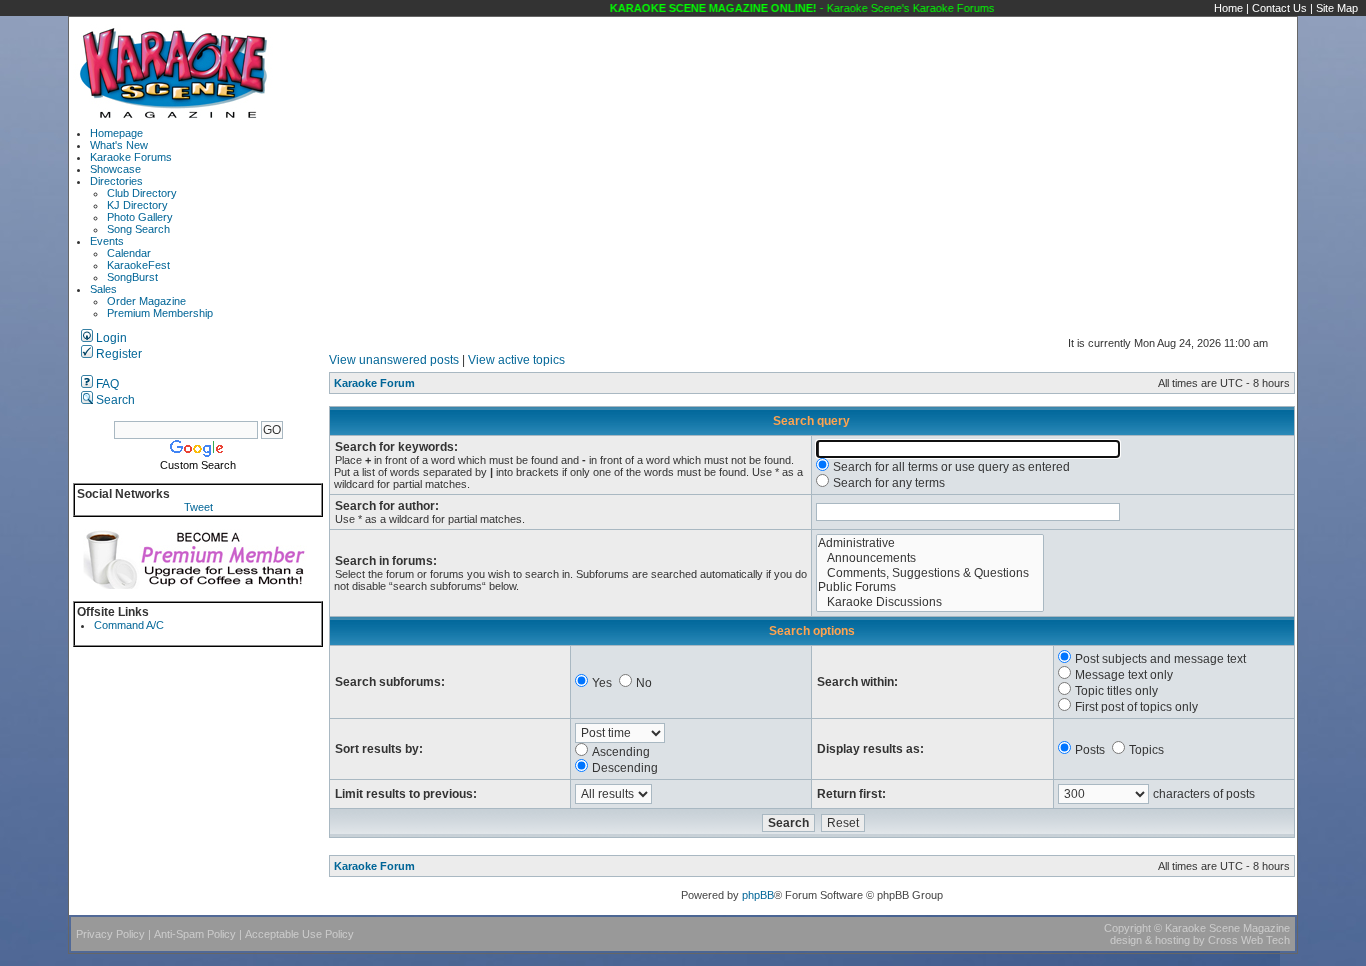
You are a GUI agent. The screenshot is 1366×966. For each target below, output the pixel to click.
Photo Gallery (140, 217)
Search (114, 400)
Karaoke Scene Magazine (1227, 928)
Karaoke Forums (131, 157)
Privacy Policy (110, 934)
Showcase (115, 169)
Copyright (1127, 928)
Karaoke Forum (374, 383)
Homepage (116, 133)
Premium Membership (160, 313)
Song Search (138, 229)
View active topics (516, 360)
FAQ (106, 384)
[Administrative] (929, 543)
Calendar (129, 253)
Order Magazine (146, 301)
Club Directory (142, 193)
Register (117, 354)
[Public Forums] (929, 587)
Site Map (1337, 8)
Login (110, 338)
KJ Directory (137, 205)
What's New (119, 145)
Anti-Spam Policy (195, 934)
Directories (116, 181)
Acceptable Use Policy (299, 934)
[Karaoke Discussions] (929, 602)
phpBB (758, 895)
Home (1228, 8)
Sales (103, 289)
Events (107, 241)
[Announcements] (929, 558)
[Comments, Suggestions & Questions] (929, 573)
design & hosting (1150, 940)
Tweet (198, 507)
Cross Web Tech (1249, 940)
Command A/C (129, 625)
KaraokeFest (138, 265)
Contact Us (1279, 8)
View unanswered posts (394, 360)
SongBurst (132, 277)
